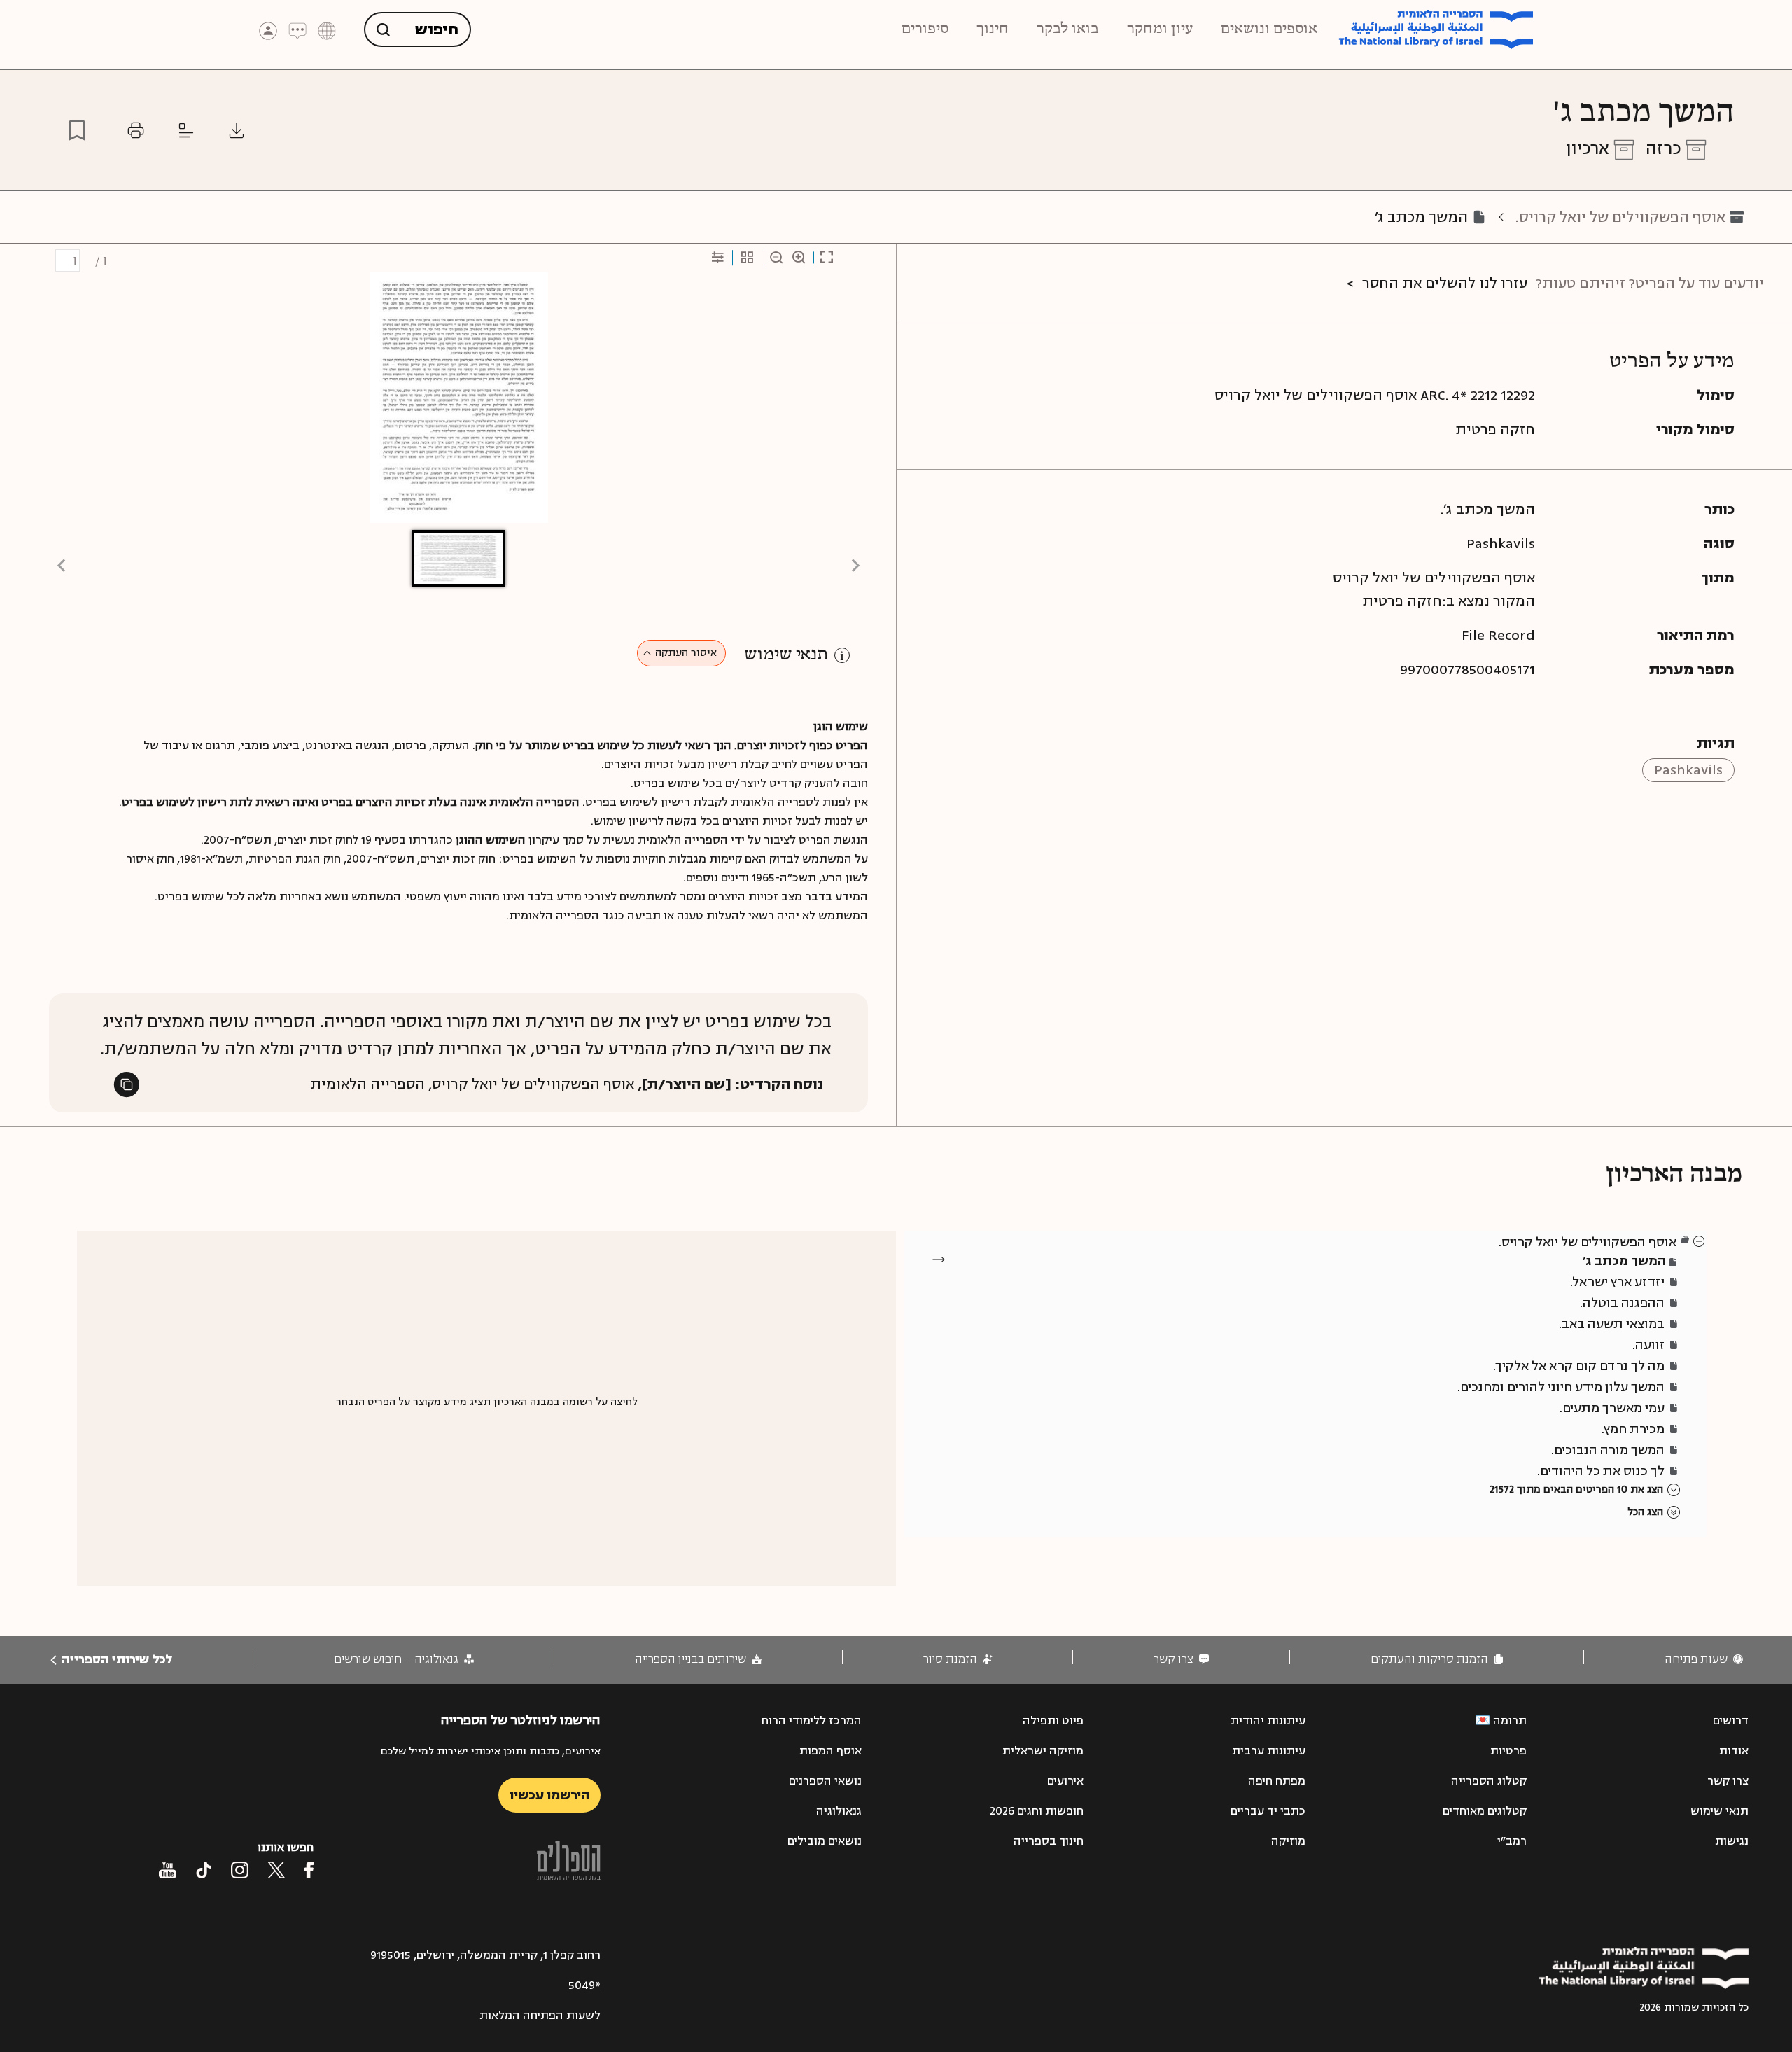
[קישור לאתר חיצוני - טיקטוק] (204, 1870)
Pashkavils (1688, 770)
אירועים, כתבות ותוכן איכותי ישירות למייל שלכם (491, 1751)
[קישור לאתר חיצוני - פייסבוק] (309, 1870)
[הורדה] (237, 130)
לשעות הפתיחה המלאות (540, 2016)
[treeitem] (1700, 1241)
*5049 (584, 1985)
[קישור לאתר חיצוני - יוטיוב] (168, 1870)
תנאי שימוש (786, 655)
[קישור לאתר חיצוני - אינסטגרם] (240, 1870)
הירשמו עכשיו (549, 1795)
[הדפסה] (136, 130)
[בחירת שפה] (327, 30)
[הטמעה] (186, 130)
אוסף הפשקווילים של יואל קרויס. (1620, 217)
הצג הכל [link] (1645, 1512)
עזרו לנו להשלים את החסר (1445, 283)
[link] (1704, 1660)
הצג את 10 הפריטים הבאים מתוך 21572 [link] (1576, 1489)
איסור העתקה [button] (686, 653)
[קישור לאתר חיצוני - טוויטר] (276, 1870)
